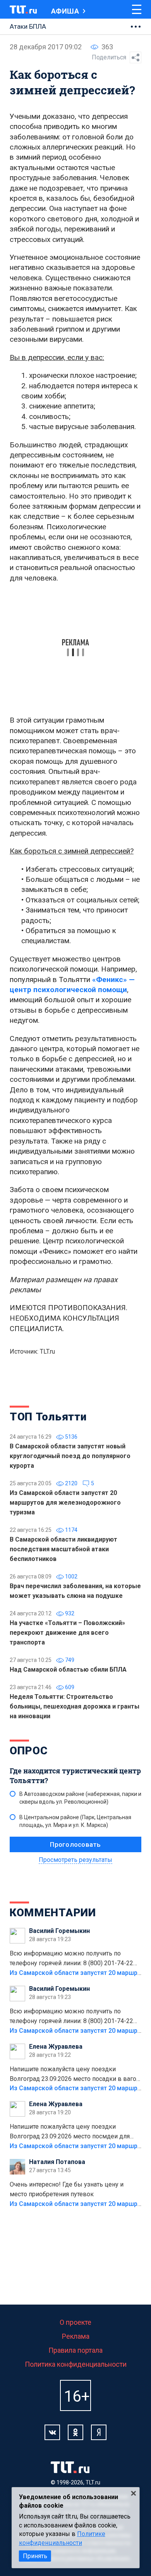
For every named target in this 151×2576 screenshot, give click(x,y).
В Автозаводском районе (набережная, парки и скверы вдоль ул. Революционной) (80, 1798)
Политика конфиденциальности (76, 2364)
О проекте (75, 2322)
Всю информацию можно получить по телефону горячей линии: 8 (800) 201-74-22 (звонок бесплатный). (71, 1959)
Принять (35, 2556)
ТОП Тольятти (48, 1417)
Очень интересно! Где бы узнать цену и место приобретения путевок (67, 2189)
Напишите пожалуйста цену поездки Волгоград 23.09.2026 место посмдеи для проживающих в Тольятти (70, 2132)
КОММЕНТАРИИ (53, 1913)
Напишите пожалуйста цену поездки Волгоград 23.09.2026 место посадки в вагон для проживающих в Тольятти (75, 2075)
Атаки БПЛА (28, 26)
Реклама (76, 2336)
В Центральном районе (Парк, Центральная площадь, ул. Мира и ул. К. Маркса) (75, 1821)
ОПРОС (29, 1751)
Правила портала (75, 2350)
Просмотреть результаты (75, 1860)
